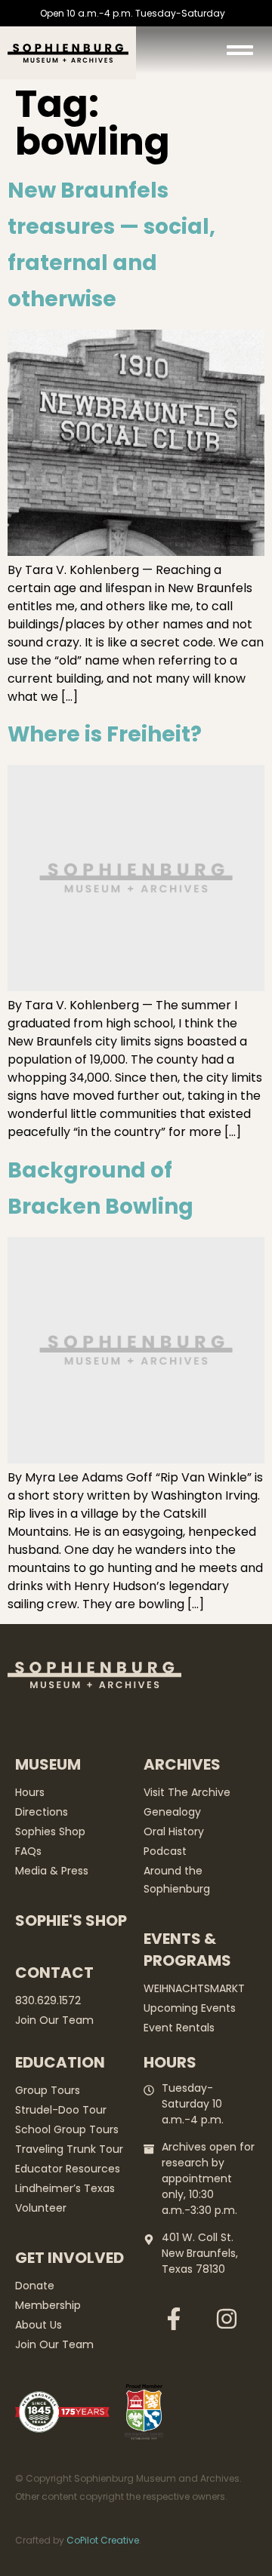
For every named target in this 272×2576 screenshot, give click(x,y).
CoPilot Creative (103, 2540)
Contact (54, 1973)
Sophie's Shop (71, 1920)
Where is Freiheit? (105, 734)
